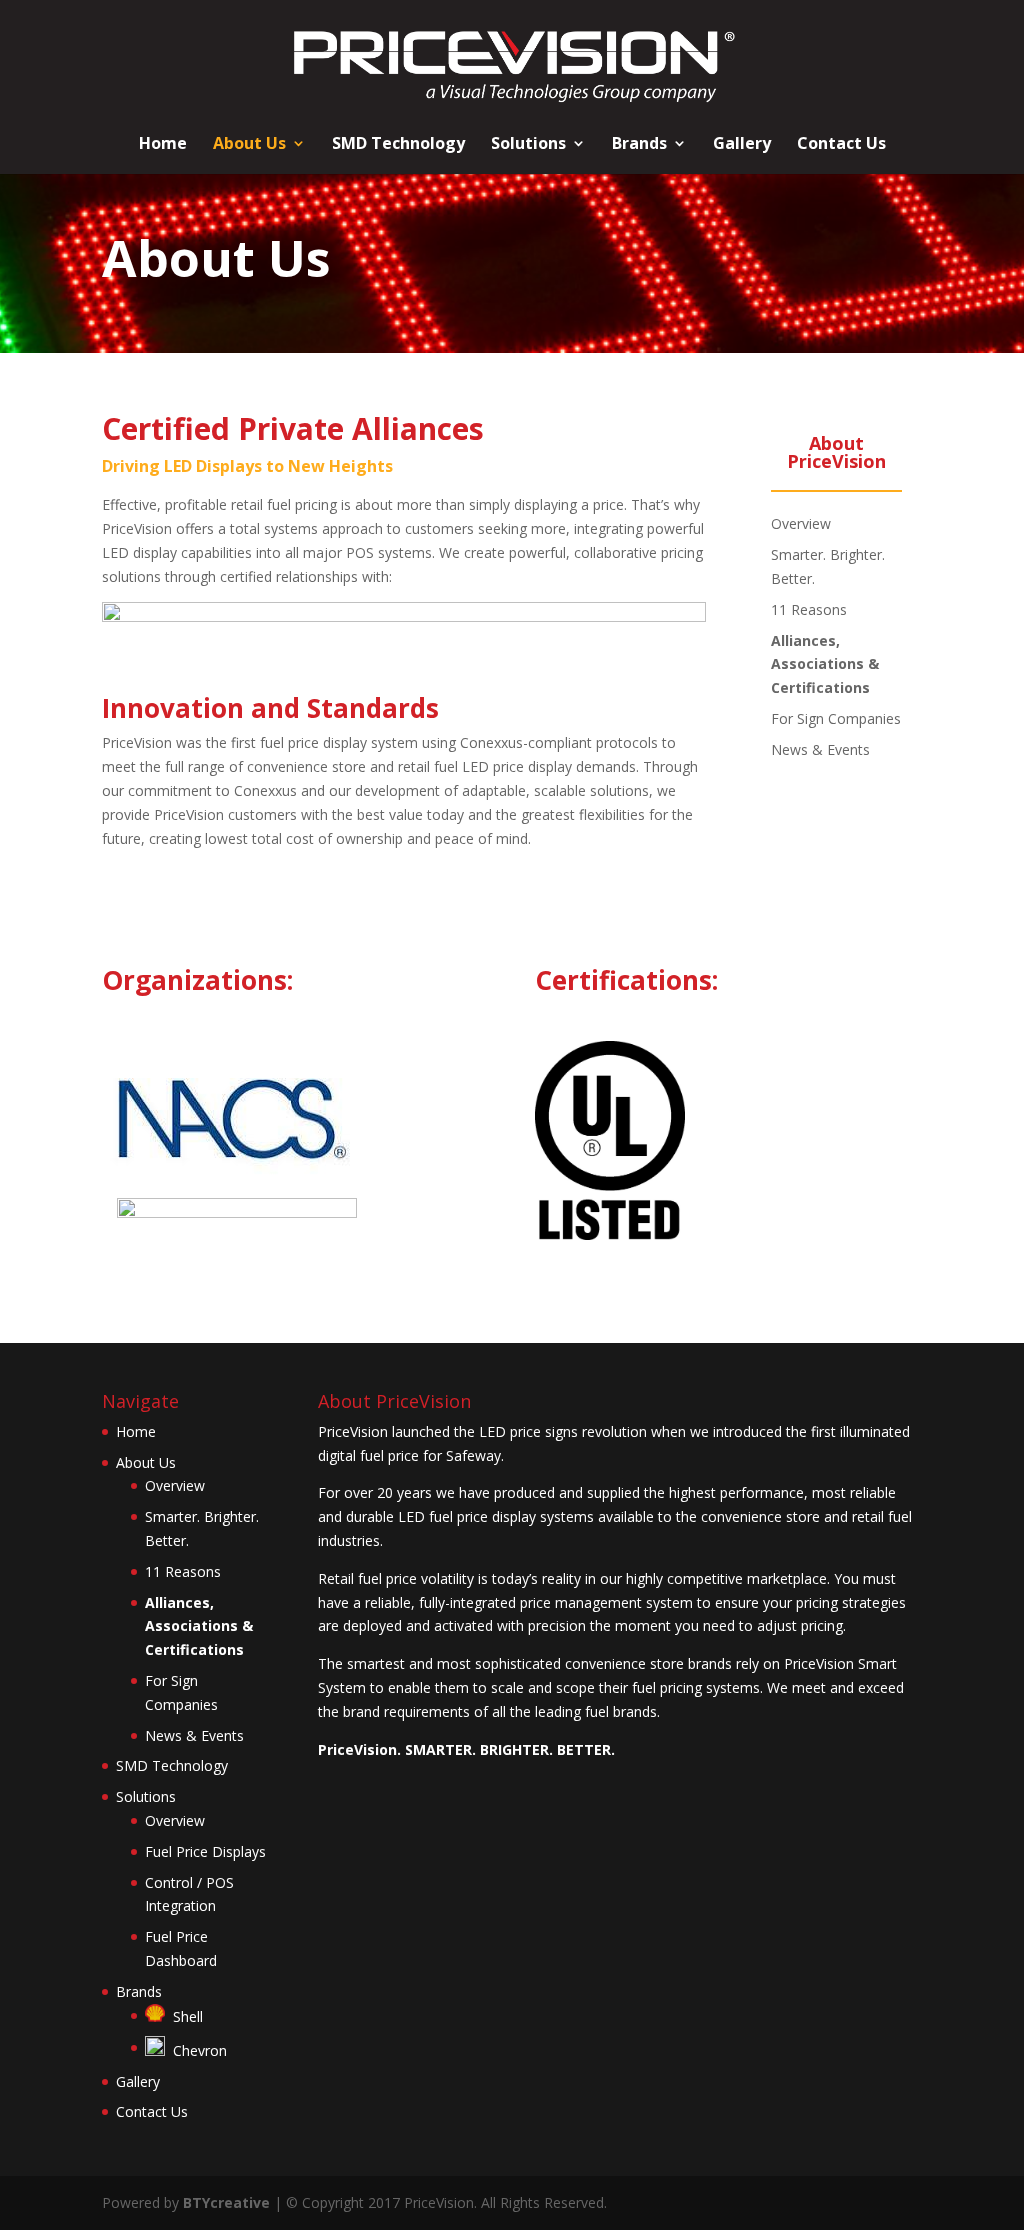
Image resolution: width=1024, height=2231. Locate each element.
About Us (249, 145)
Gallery (742, 145)
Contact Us (841, 145)
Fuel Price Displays (205, 1851)
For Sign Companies (836, 718)
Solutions (528, 145)
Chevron (196, 2050)
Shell (184, 2016)
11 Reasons (809, 609)
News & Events (820, 749)
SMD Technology (398, 145)
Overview (801, 523)
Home (163, 145)
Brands (639, 145)
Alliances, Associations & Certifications (825, 664)
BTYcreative (226, 2202)
